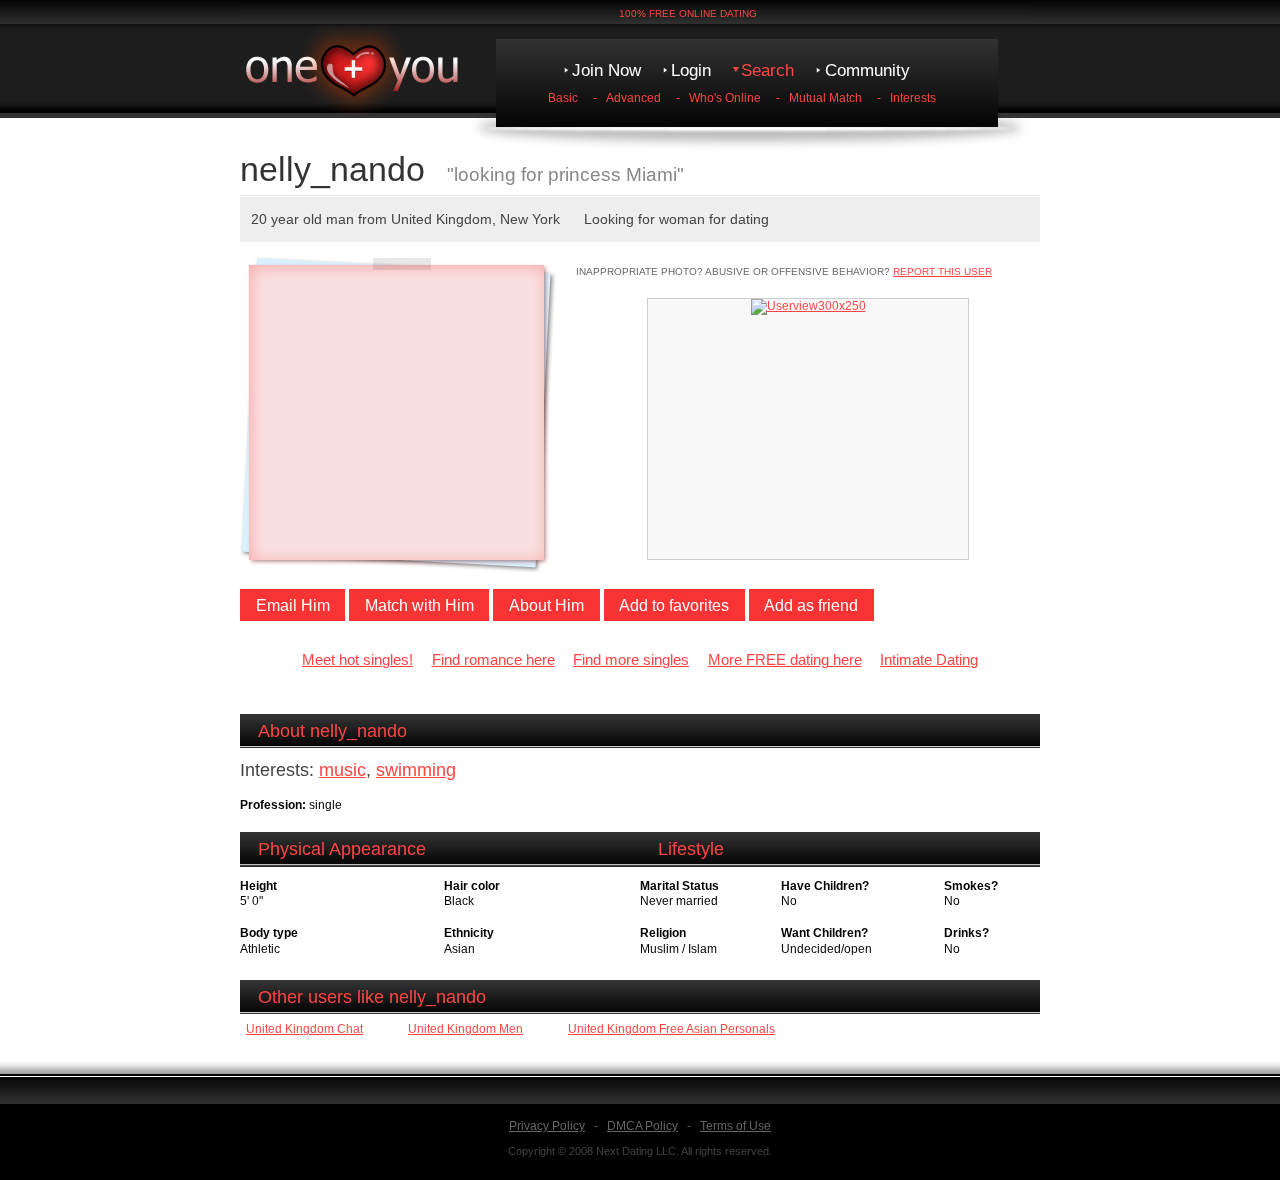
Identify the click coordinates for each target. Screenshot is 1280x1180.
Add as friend (811, 605)
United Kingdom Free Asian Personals (671, 1029)
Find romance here (493, 660)
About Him (546, 605)
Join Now (606, 70)
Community (867, 70)
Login (691, 70)
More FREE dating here (785, 660)
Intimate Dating (929, 660)
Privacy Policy (547, 1126)
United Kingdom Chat (304, 1029)
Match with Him (419, 605)
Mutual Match (825, 98)
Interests (913, 98)
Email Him (293, 605)
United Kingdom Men (465, 1029)
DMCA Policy (642, 1126)
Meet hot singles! (357, 660)
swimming (416, 770)
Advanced (633, 98)
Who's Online (725, 98)
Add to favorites (674, 605)
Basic (563, 98)
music (342, 770)
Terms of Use (735, 1126)
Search (767, 70)
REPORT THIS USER (942, 271)
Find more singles (631, 660)
